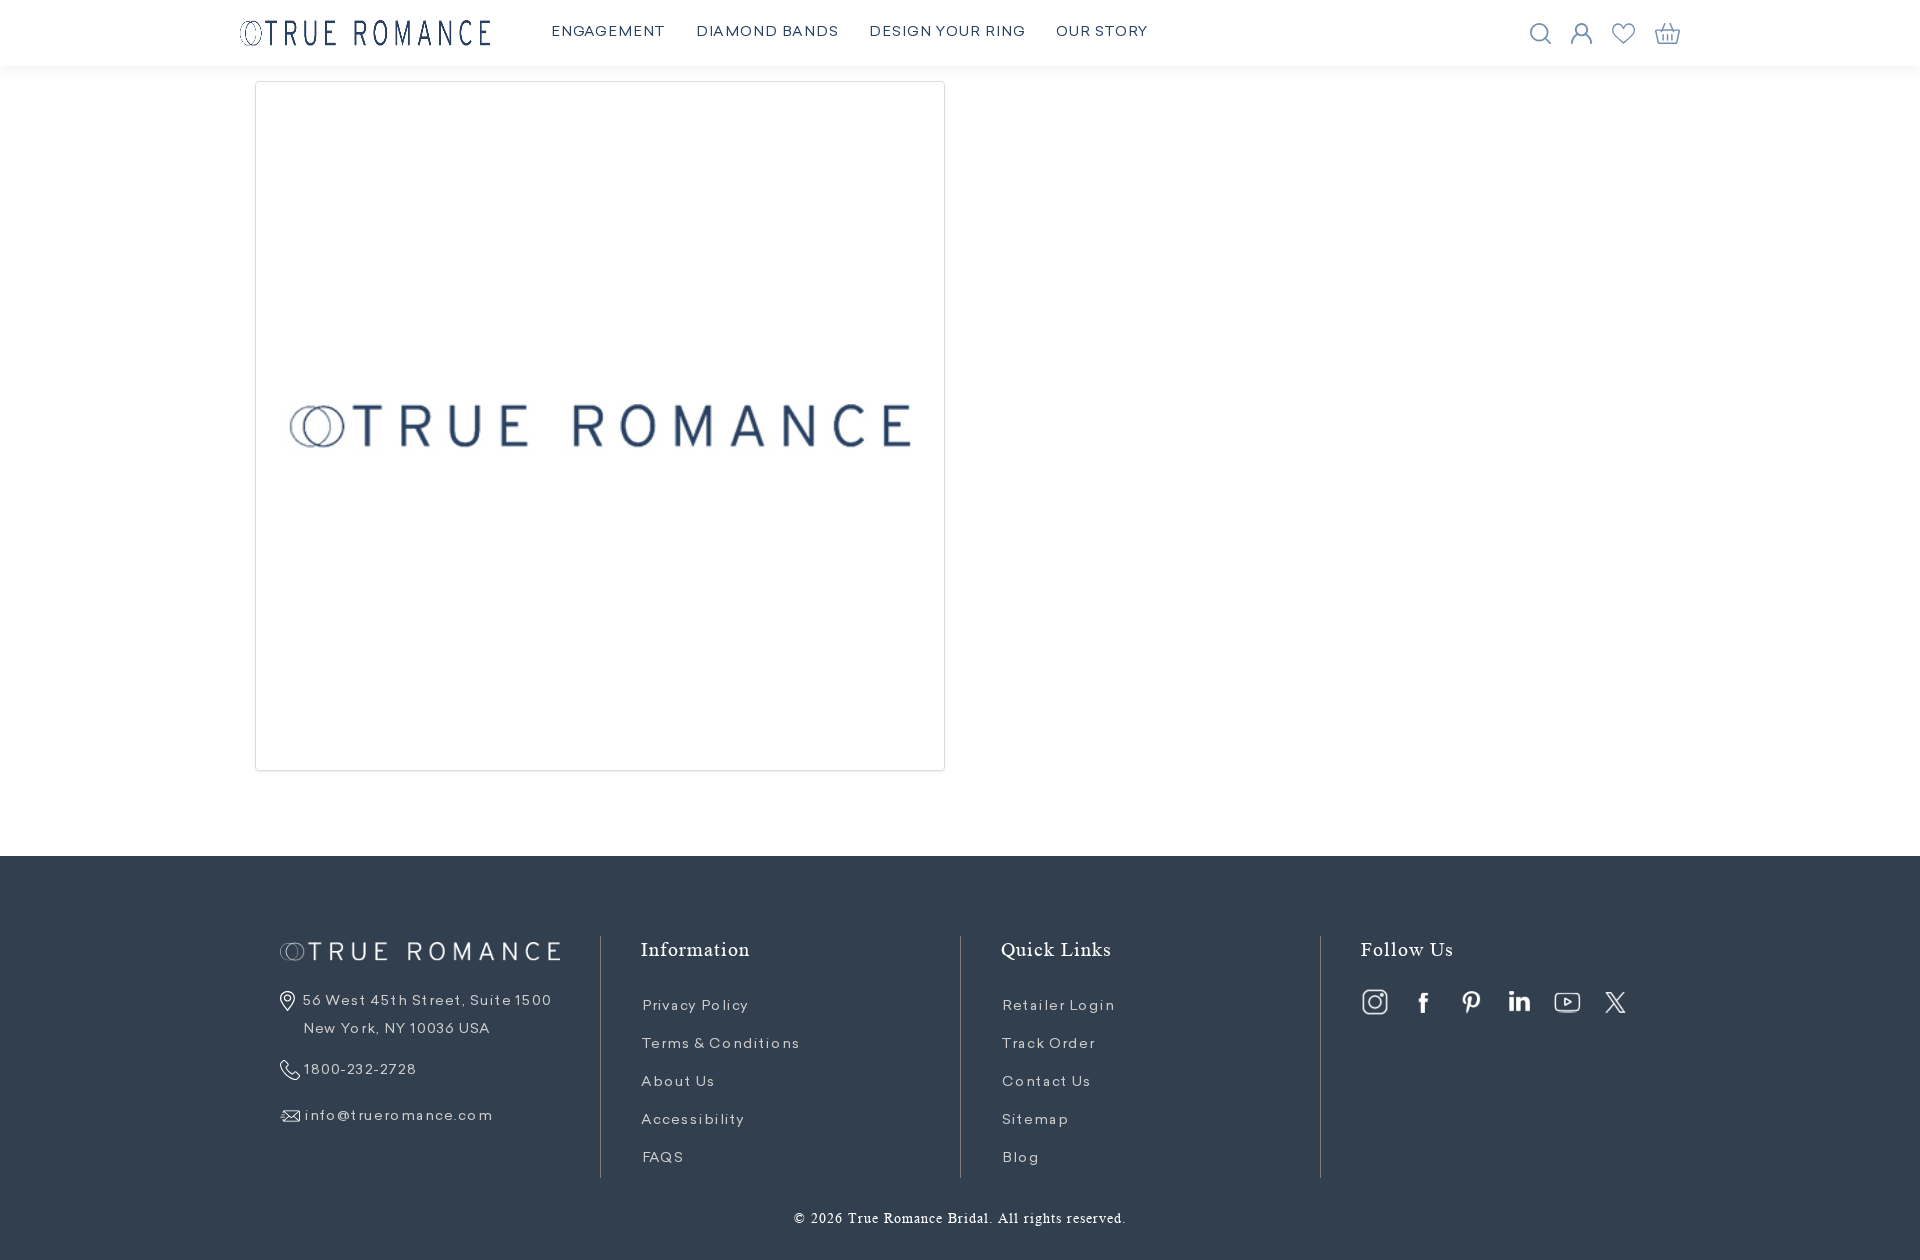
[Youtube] (1567, 1002)
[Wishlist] (1623, 33)
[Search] (1540, 33)
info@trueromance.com (398, 1117)
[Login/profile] (1581, 33)
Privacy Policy (694, 1007)
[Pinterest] (1471, 1002)
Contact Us (1046, 1083)
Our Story (1101, 33)
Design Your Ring (946, 33)
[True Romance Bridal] (365, 33)
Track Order (1047, 1045)
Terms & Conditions (720, 1045)
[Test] (600, 426)
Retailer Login (1057, 1007)
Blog (1020, 1159)
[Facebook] (1423, 1002)
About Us (678, 1083)
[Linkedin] (1519, 1002)
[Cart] (1667, 33)
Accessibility (692, 1121)
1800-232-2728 (358, 1071)
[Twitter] (1615, 1002)
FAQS (662, 1159)
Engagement (607, 33)
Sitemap (1034, 1121)
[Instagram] (1375, 1002)
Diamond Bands (766, 33)
